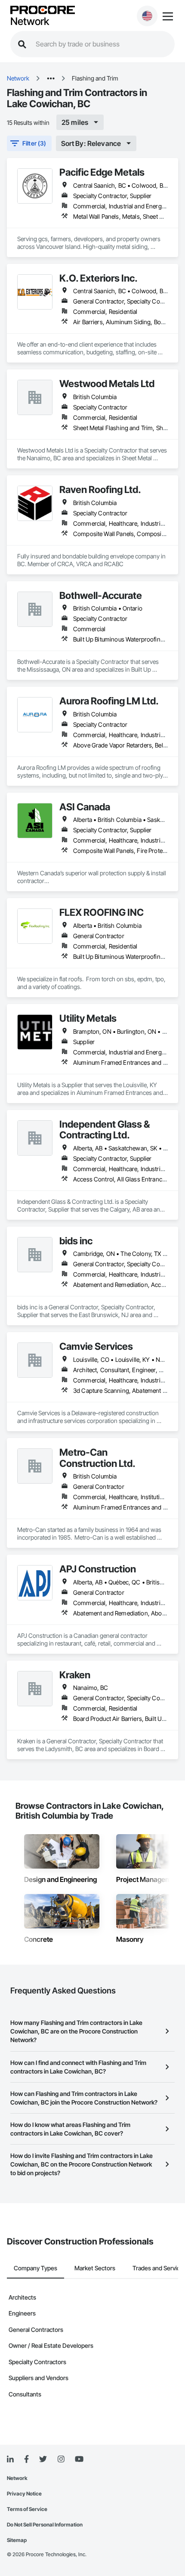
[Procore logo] (43, 11)
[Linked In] (10, 2459)
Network (30, 22)
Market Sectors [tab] (95, 2268)
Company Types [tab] (35, 2268)
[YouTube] (79, 2459)
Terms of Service (27, 2509)
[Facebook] (26, 2460)
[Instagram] (61, 2460)
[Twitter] (43, 2459)
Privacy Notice (24, 2494)
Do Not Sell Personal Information (45, 2525)
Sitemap (17, 2540)
